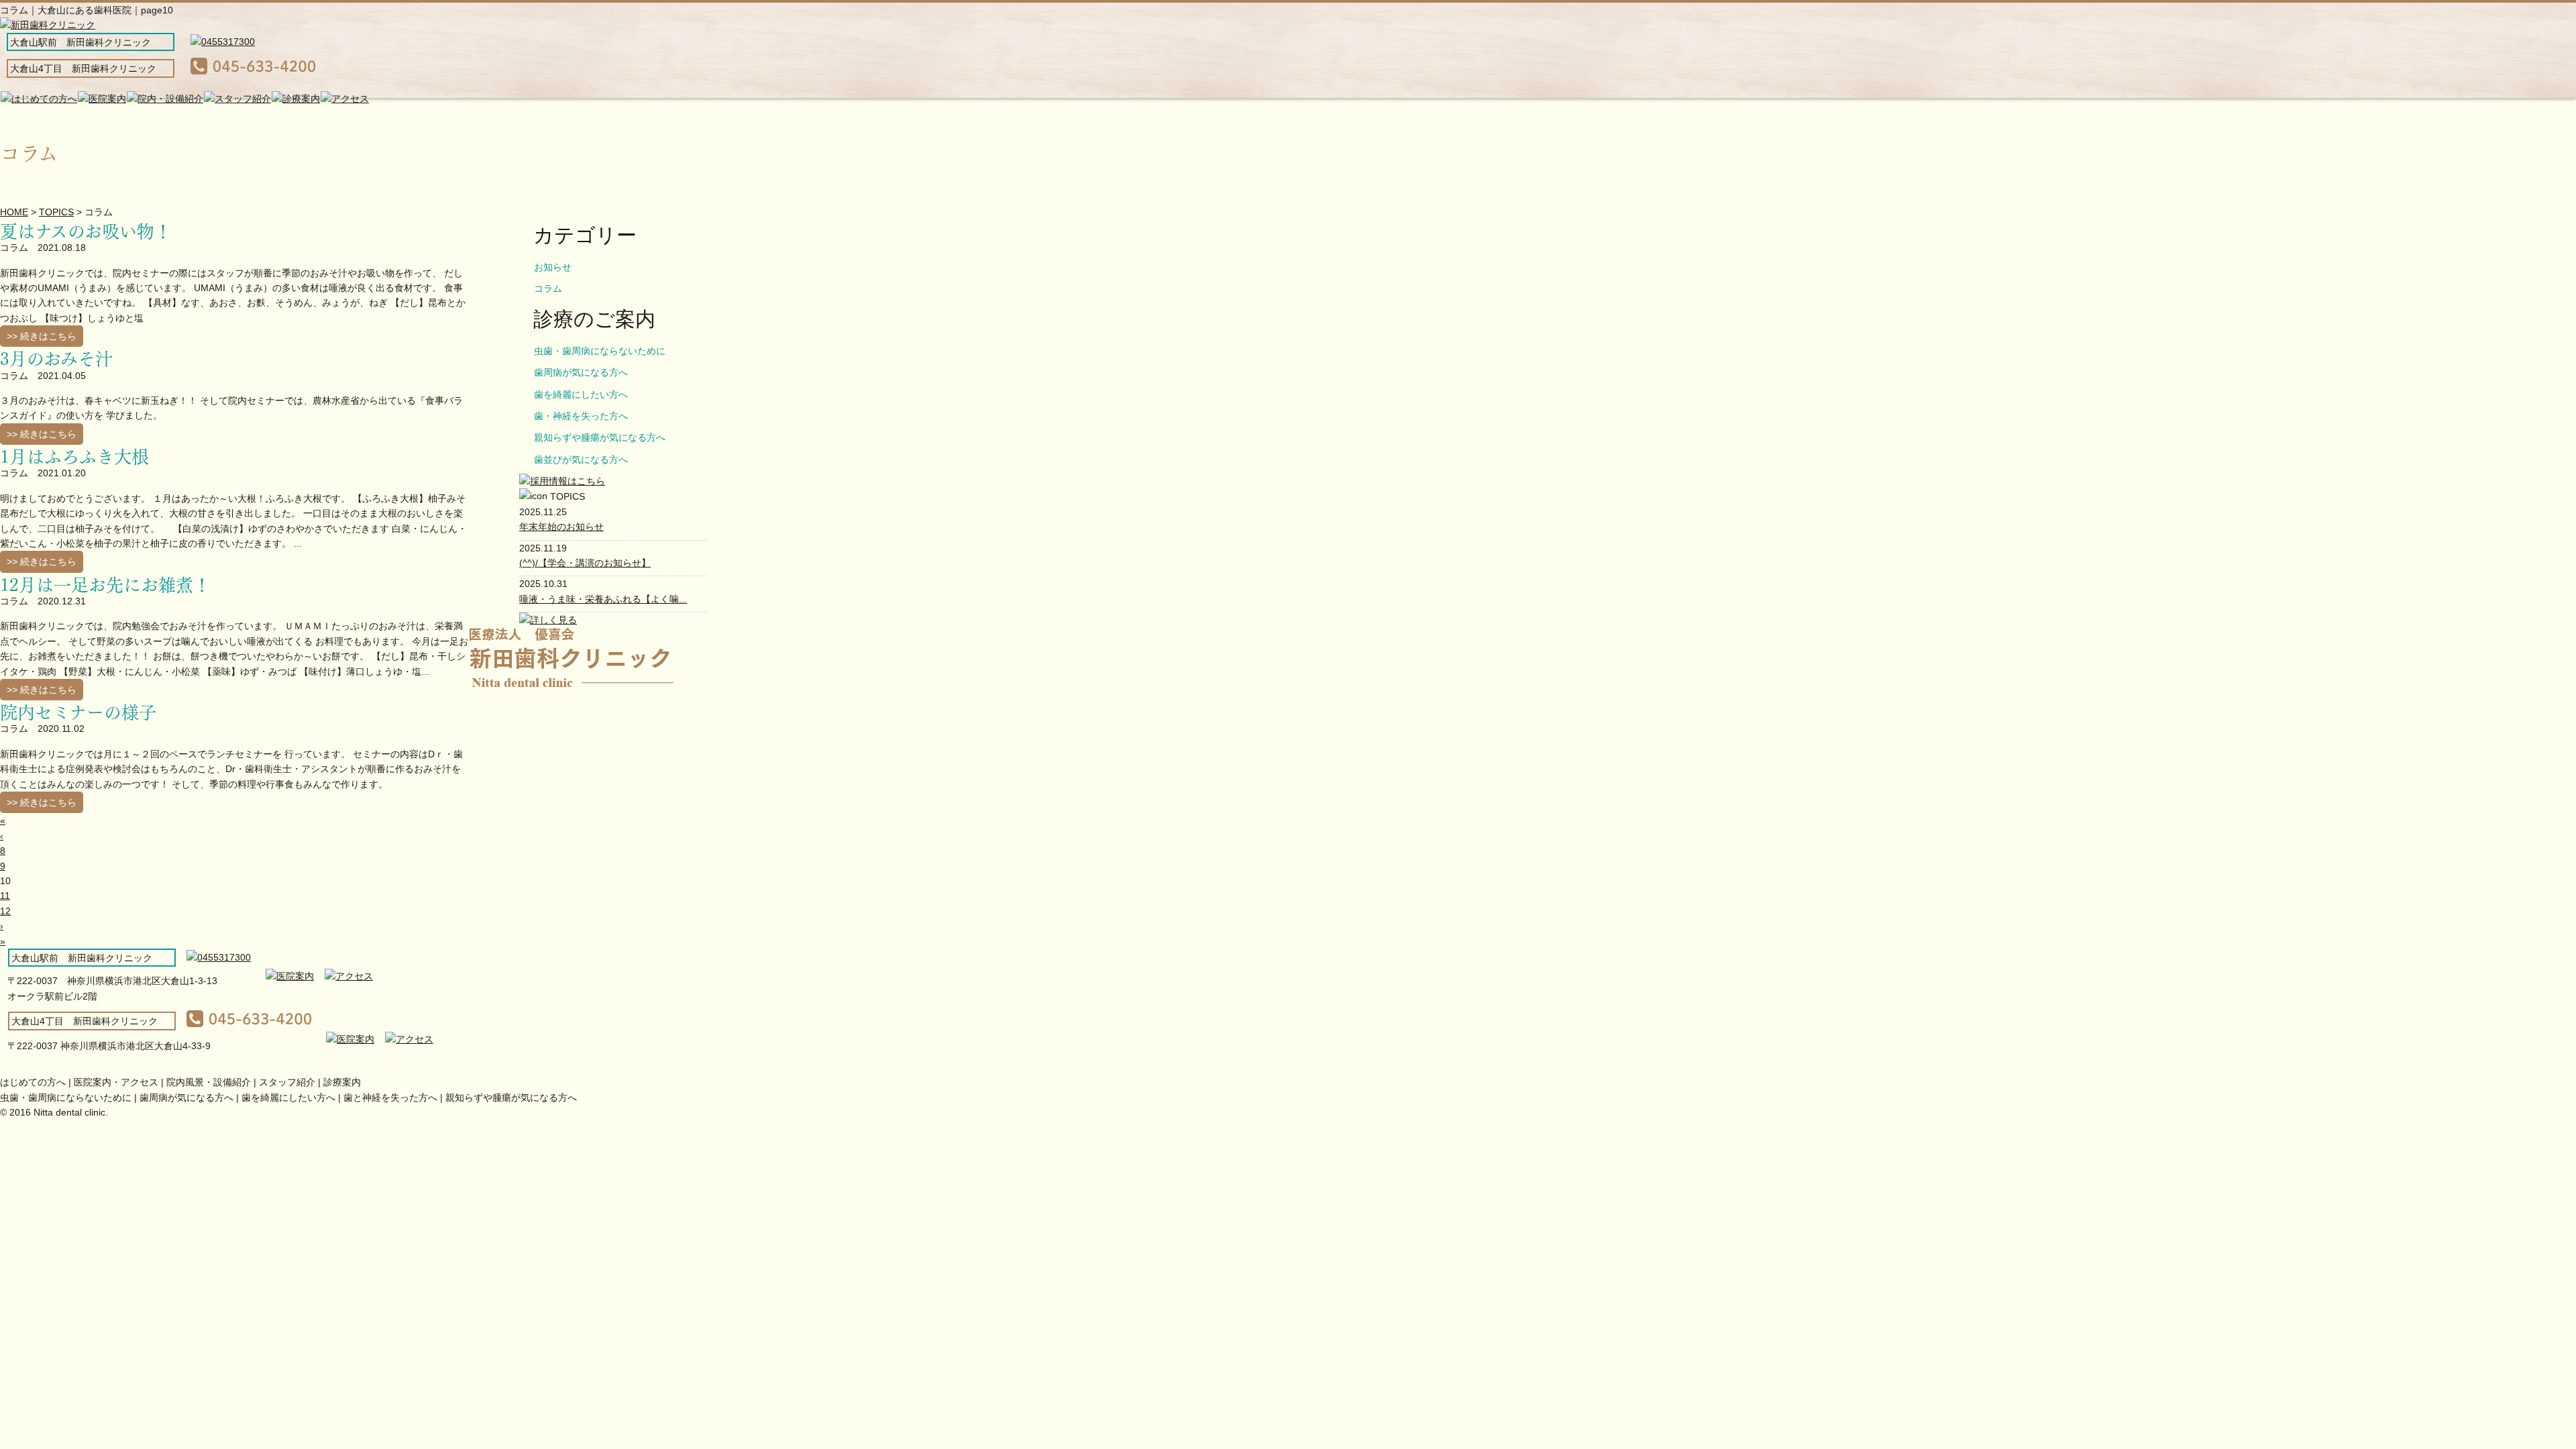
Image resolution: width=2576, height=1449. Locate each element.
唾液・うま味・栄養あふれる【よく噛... (603, 599)
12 (5, 911)
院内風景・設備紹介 (209, 1082)
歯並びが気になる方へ (581, 460)
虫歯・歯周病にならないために (600, 351)
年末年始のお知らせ (561, 527)
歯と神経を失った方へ (390, 1097)
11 (5, 896)
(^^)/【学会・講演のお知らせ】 (585, 563)
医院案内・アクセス (116, 1082)
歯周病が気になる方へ (581, 372)
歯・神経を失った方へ (581, 416)
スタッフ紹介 (287, 1082)
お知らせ (553, 267)
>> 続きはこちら (42, 336)
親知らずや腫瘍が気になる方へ (600, 437)
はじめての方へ (33, 1082)
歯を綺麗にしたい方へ (581, 394)
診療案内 (342, 1082)
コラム (548, 288)
